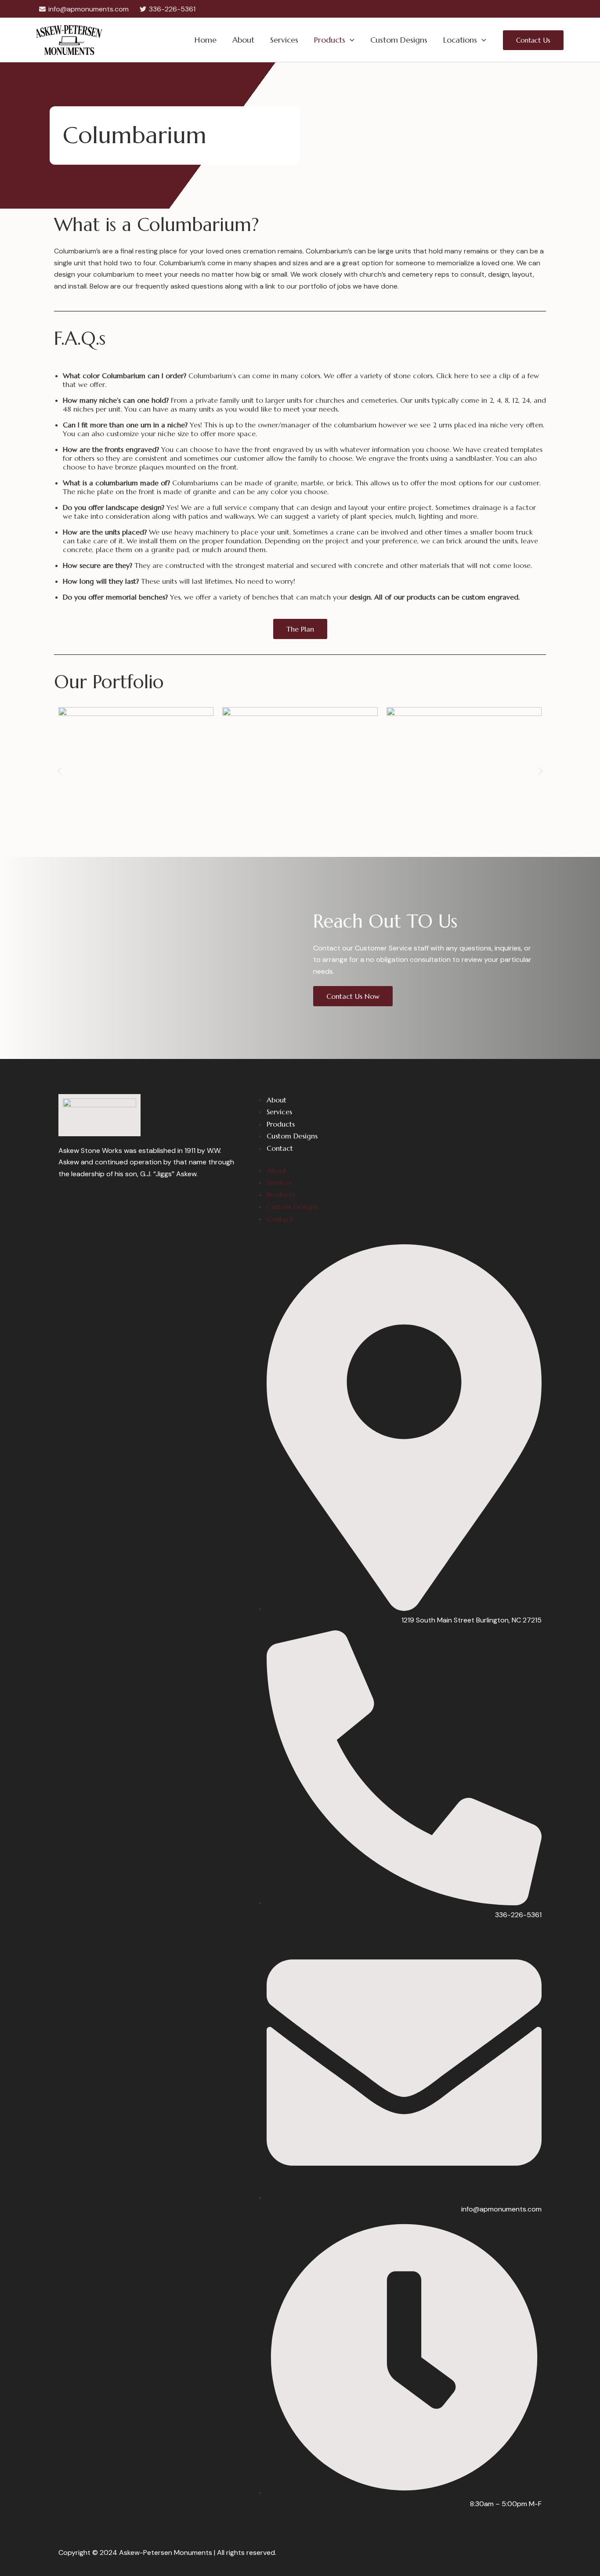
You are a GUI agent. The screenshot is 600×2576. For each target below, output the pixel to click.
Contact (280, 1148)
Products (330, 40)
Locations (460, 40)
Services (284, 40)
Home (206, 40)
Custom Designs (399, 40)
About (243, 40)
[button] (350, 40)
